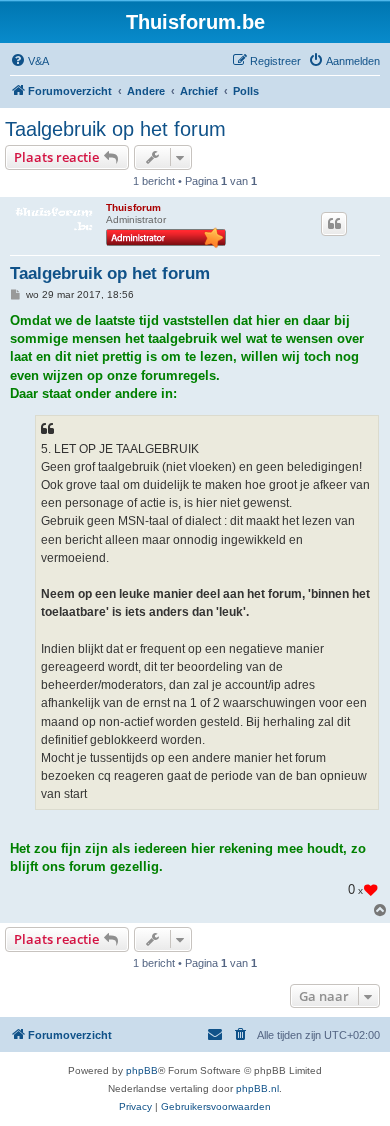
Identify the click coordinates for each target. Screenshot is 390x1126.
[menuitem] (29, 61)
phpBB (142, 1070)
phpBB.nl (257, 1088)
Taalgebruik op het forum (115, 129)
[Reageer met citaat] (334, 224)
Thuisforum (133, 207)
